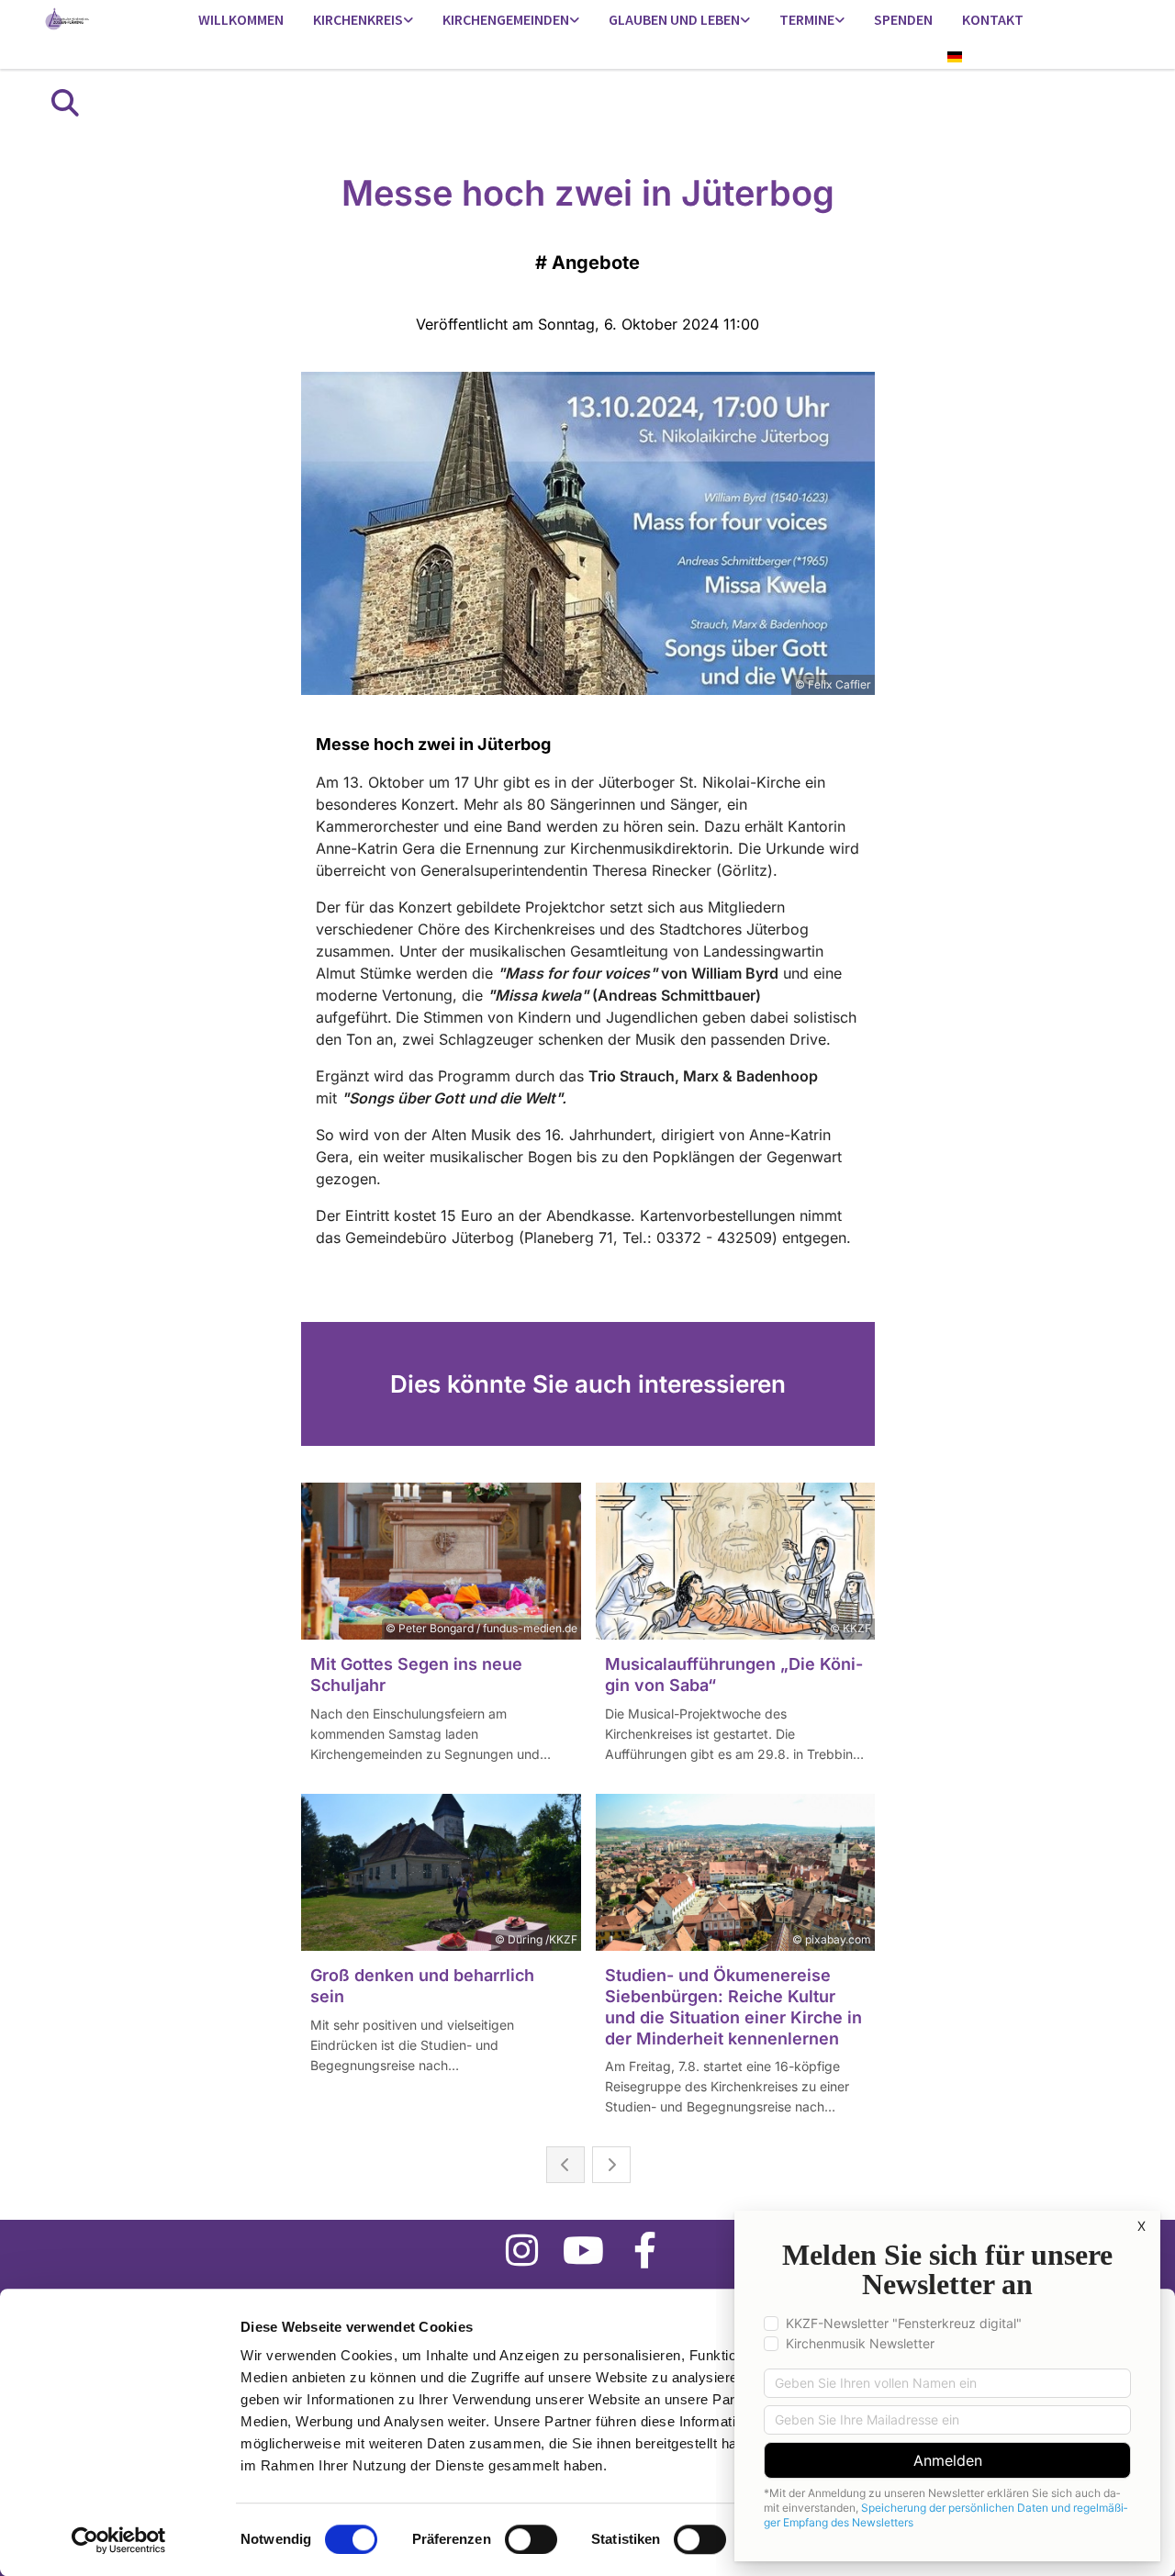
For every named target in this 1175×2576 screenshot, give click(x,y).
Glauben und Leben (674, 19)
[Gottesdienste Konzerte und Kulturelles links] (840, 21)
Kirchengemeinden (506, 19)
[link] (363, 21)
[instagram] (522, 2250)
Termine (807, 19)
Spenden (903, 19)
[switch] (531, 2539)
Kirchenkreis (358, 19)
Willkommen (241, 19)
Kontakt (993, 19)
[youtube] (583, 2250)
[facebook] (645, 2250)
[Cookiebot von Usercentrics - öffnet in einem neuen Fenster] (119, 2540)
